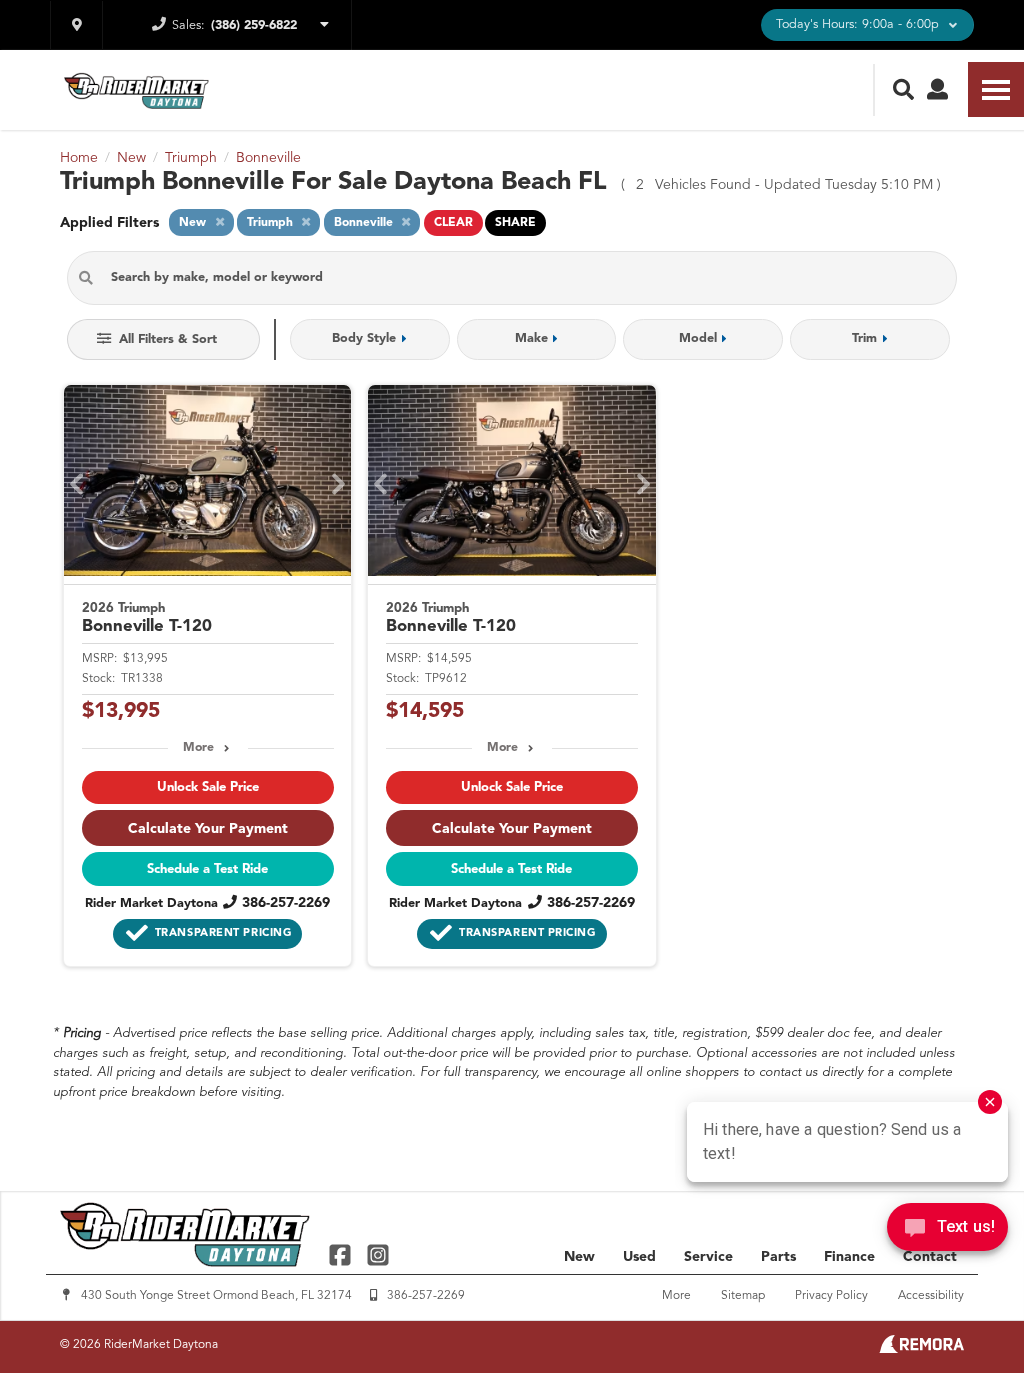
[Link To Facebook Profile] (342, 1253)
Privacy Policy (831, 1296)
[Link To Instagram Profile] (377, 1253)
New (579, 1257)
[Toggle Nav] (996, 89)
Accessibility (931, 1296)
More (198, 748)
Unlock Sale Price (208, 787)
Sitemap (743, 1296)
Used (639, 1257)
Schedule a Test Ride (207, 869)
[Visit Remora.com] (921, 1349)
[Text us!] (947, 1232)
